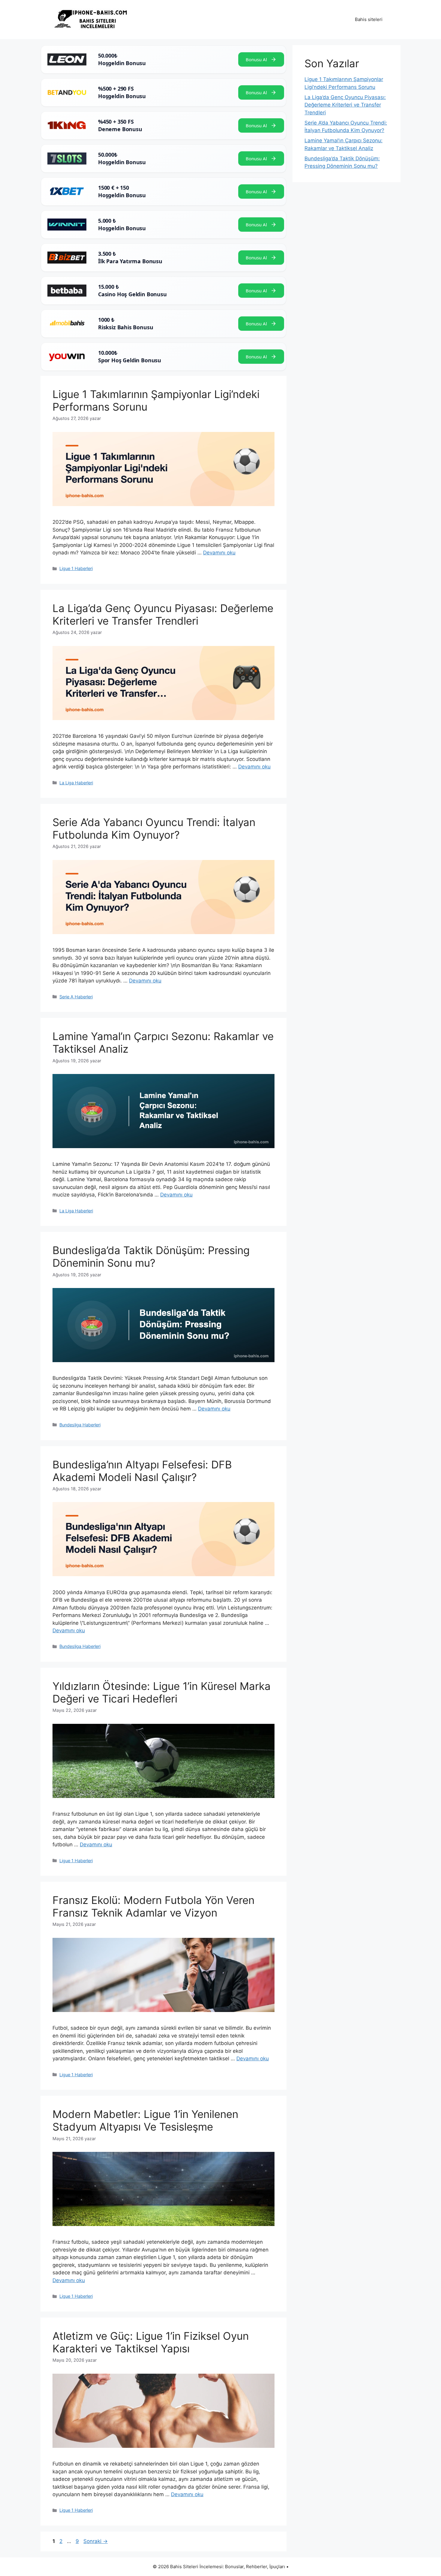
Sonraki (96, 2541)
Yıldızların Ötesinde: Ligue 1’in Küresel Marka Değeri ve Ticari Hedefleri (162, 1692)
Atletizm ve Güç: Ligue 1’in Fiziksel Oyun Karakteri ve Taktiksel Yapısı (151, 2342)
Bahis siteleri (369, 19)
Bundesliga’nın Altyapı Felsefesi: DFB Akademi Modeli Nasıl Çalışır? (142, 1471)
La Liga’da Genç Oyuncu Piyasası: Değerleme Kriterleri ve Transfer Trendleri (163, 614)
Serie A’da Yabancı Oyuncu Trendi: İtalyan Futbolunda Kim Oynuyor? (154, 828)
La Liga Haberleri (76, 783)
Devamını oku (219, 553)
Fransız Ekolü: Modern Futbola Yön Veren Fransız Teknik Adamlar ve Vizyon (153, 1906)
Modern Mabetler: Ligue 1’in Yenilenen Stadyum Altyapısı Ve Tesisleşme (145, 2120)
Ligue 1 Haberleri (76, 568)
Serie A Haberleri (76, 997)
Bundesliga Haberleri (80, 1425)
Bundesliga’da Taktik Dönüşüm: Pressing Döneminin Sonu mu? (151, 1256)
